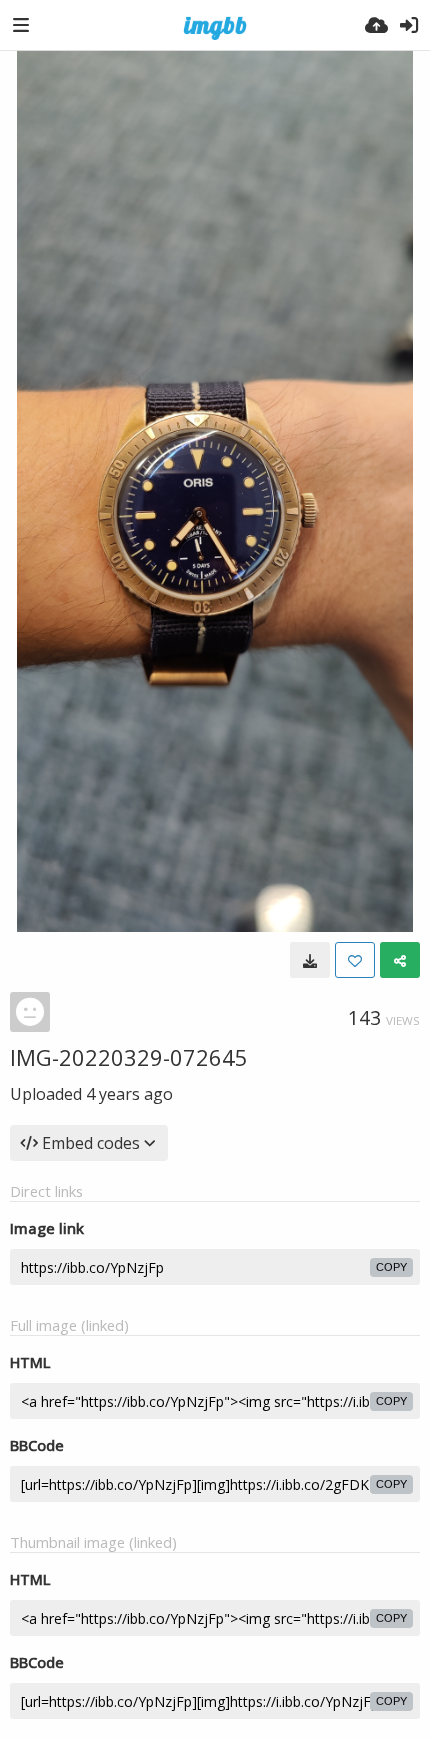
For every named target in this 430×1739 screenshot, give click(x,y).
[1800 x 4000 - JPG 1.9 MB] (310, 960)
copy (391, 1267)
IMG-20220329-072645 (129, 1057)
